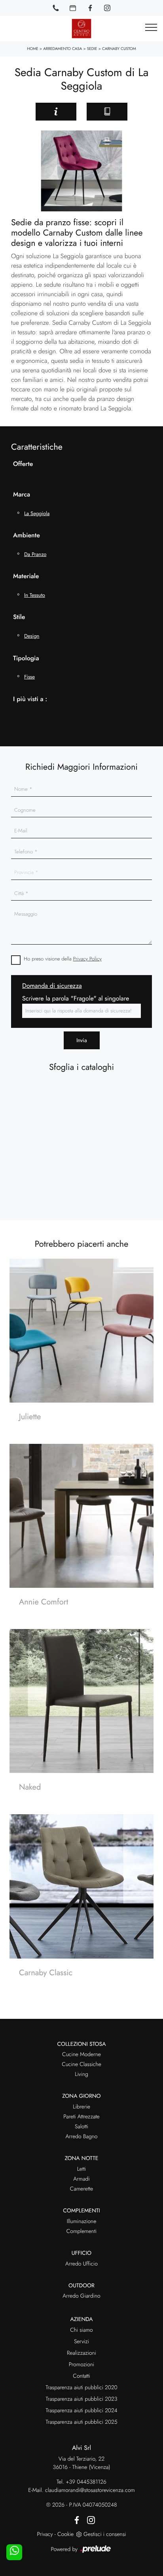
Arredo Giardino (81, 2296)
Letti (82, 2169)
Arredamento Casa (63, 49)
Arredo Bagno (81, 2137)
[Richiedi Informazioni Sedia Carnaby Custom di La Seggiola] (56, 112)
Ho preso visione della (63, 959)
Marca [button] (22, 495)
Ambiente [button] (27, 536)
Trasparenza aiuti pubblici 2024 (81, 2411)
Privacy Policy (87, 959)
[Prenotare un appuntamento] (73, 8)
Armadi (81, 2179)
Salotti (81, 2127)
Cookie (65, 2534)
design (32, 636)
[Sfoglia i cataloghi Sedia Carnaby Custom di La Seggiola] (107, 112)
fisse (29, 677)
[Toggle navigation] (151, 28)
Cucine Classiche (81, 2064)
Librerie (81, 2107)
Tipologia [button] (26, 658)
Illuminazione (82, 2221)
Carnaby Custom (119, 49)
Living (81, 2074)
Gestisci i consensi (105, 2534)
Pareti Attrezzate (81, 2117)
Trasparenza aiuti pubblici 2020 (81, 2388)
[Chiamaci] (56, 8)
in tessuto (35, 595)
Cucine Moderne (81, 2055)
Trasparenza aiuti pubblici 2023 (82, 2399)
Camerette (81, 2189)
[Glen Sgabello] (145, 111)
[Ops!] (18, 111)
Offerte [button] (23, 464)
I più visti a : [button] (30, 699)
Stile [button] (19, 617)
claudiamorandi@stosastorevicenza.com (90, 2490)
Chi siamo (81, 2330)
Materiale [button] (26, 576)
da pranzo (35, 554)
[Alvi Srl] (81, 29)
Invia (82, 1040)
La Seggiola (37, 513)
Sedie (92, 49)
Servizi (81, 2342)
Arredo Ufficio (81, 2264)
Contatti (81, 2376)
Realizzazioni (81, 2353)
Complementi (82, 2231)
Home (33, 49)
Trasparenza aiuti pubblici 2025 (81, 2422)
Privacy (45, 2534)
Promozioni (81, 2365)
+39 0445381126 (86, 2482)
